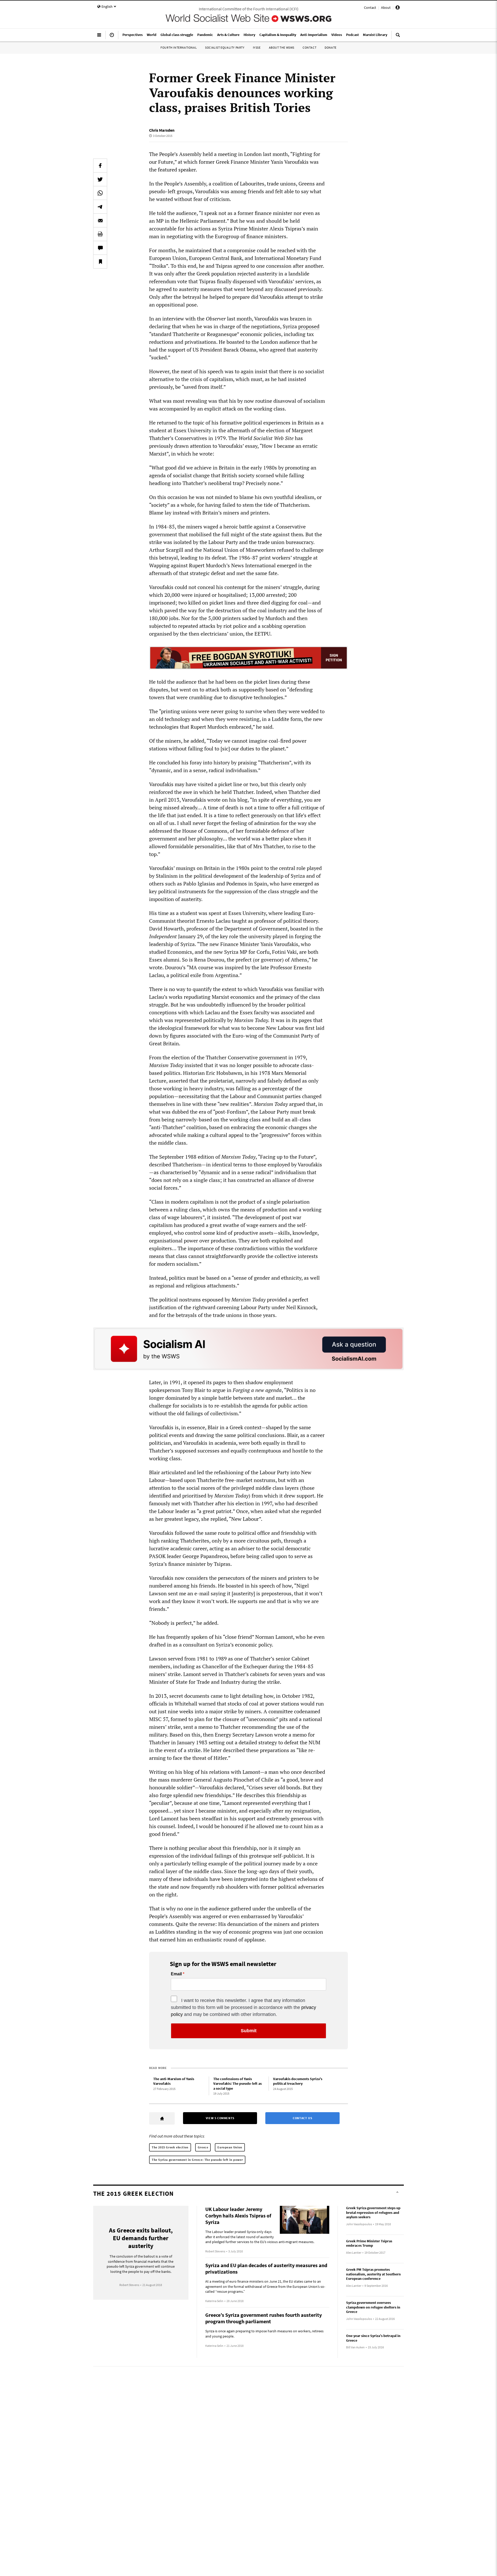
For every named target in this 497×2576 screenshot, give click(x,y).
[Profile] (398, 8)
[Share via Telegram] (100, 207)
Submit (249, 2031)
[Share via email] (100, 220)
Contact (370, 8)
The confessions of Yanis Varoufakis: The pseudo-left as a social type (237, 2084)
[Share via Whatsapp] (100, 193)
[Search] (398, 37)
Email (176, 1974)
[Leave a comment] (100, 248)
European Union (230, 2147)
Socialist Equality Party (225, 47)
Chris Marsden (162, 130)
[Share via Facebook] (100, 166)
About (386, 8)
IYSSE (257, 47)
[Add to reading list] (100, 262)
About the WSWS (282, 47)
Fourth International (179, 47)
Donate (331, 47)
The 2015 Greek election (170, 2147)
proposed (309, 326)
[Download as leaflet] (100, 234)
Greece (203, 2147)
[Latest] (112, 37)
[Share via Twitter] (100, 179)
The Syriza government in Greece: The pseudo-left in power (197, 2160)
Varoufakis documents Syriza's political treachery (298, 2081)
